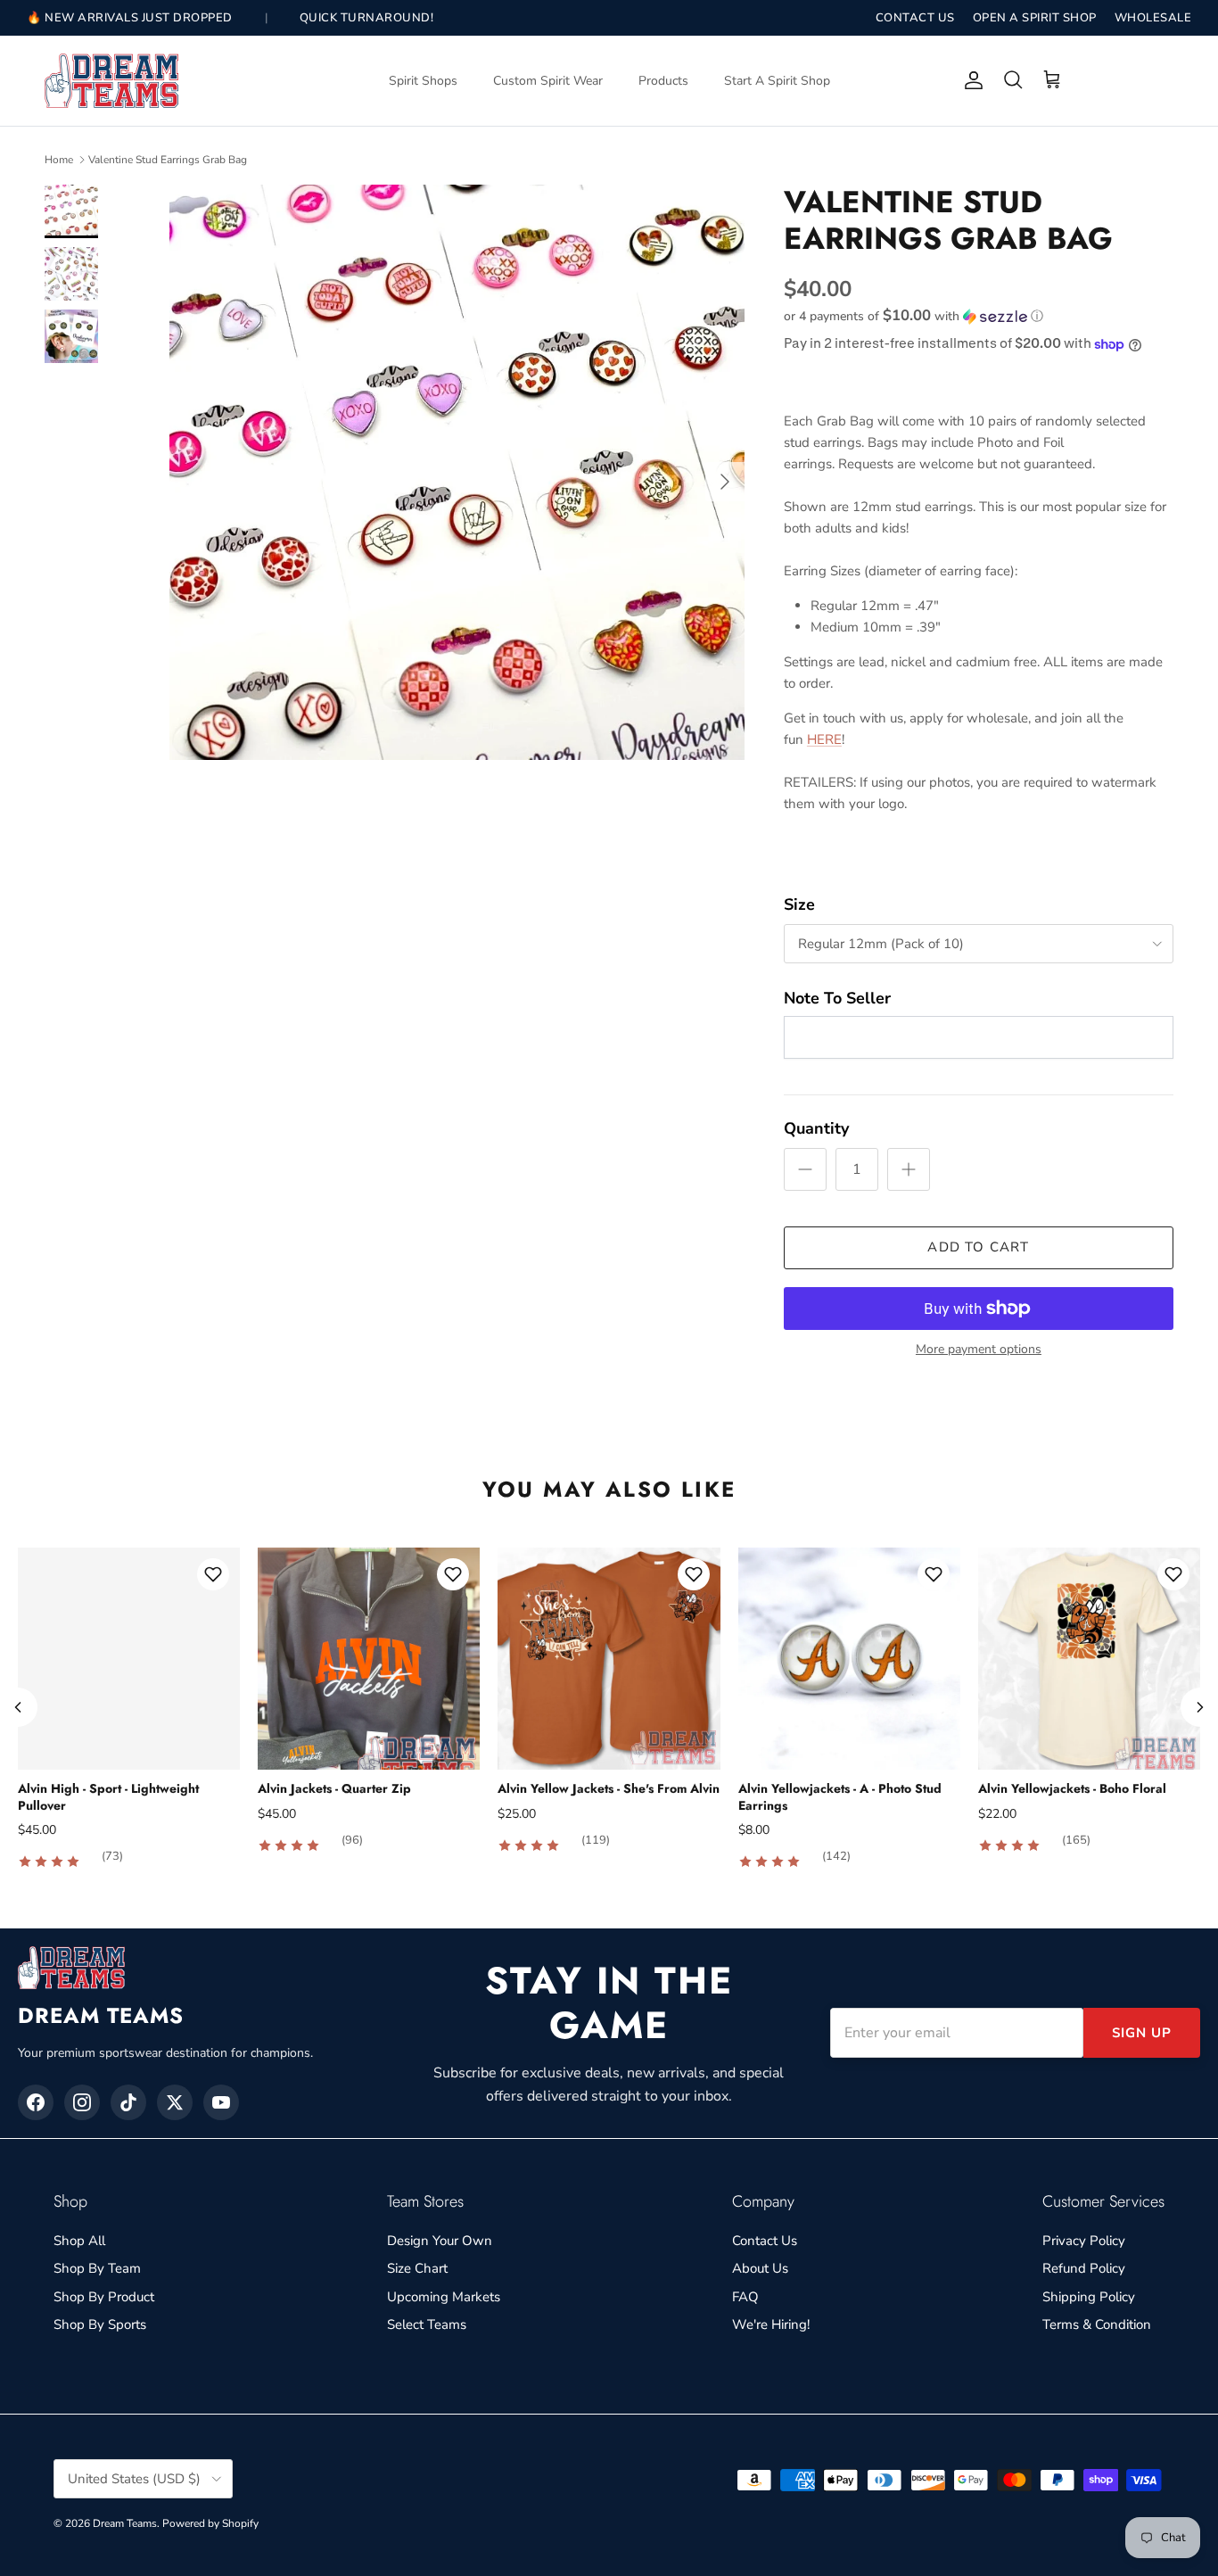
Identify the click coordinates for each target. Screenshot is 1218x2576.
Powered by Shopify (210, 2523)
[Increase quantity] (909, 1169)
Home (59, 160)
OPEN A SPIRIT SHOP (1035, 18)
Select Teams (427, 2324)
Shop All (79, 2241)
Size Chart (417, 2268)
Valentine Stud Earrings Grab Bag (168, 160)
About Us (760, 2268)
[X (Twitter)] (175, 2102)
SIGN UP (1142, 2033)
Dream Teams (125, 2523)
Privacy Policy (1084, 2241)
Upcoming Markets (444, 2297)
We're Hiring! (771, 2324)
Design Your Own (440, 2241)
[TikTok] (128, 2102)
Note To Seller (837, 998)
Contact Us (765, 2241)
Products (663, 81)
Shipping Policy (1089, 2297)
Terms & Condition (1097, 2324)
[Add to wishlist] (213, 1574)
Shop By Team (97, 2268)
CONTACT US (915, 18)
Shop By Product (104, 2297)
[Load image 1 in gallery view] (457, 472)
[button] (913, 316)
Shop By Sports (100, 2324)
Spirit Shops (423, 81)
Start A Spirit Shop (777, 81)
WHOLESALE (1153, 18)
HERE (824, 739)
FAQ (745, 2297)
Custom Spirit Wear (548, 81)
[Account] (970, 80)
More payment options (979, 1350)
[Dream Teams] (111, 81)
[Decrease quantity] (805, 1169)
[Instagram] (82, 2102)
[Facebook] (36, 2102)
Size (799, 904)
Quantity (816, 1128)
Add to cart (978, 1247)
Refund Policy (1084, 2268)
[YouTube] (221, 2102)
